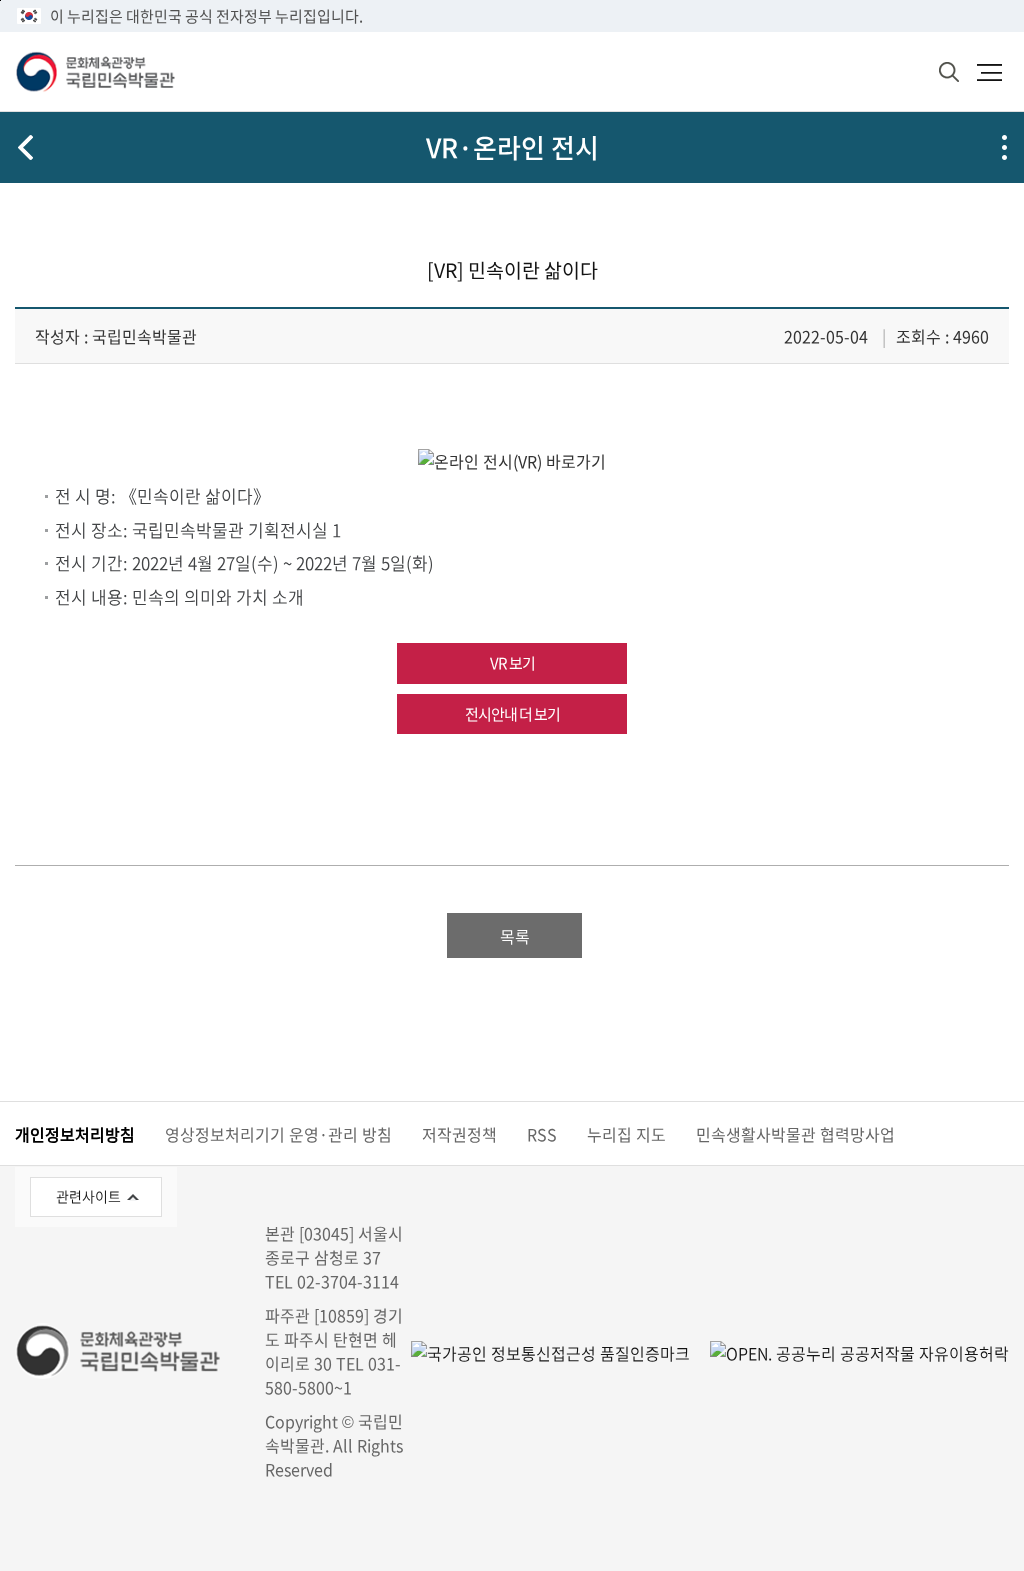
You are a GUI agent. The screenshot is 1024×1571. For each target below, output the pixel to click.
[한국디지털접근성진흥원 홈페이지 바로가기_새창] (550, 1351)
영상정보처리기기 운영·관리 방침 (278, 1134)
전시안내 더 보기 (512, 714)
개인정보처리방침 (75, 1134)
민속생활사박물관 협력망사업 (795, 1134)
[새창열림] (512, 460)
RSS (542, 1134)
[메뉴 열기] (989, 72)
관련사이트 (88, 1196)
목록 (515, 936)
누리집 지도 (626, 1134)
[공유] (1004, 147)
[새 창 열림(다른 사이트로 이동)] (849, 1351)
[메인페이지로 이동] (95, 71)
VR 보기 (512, 663)
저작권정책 (459, 1134)
